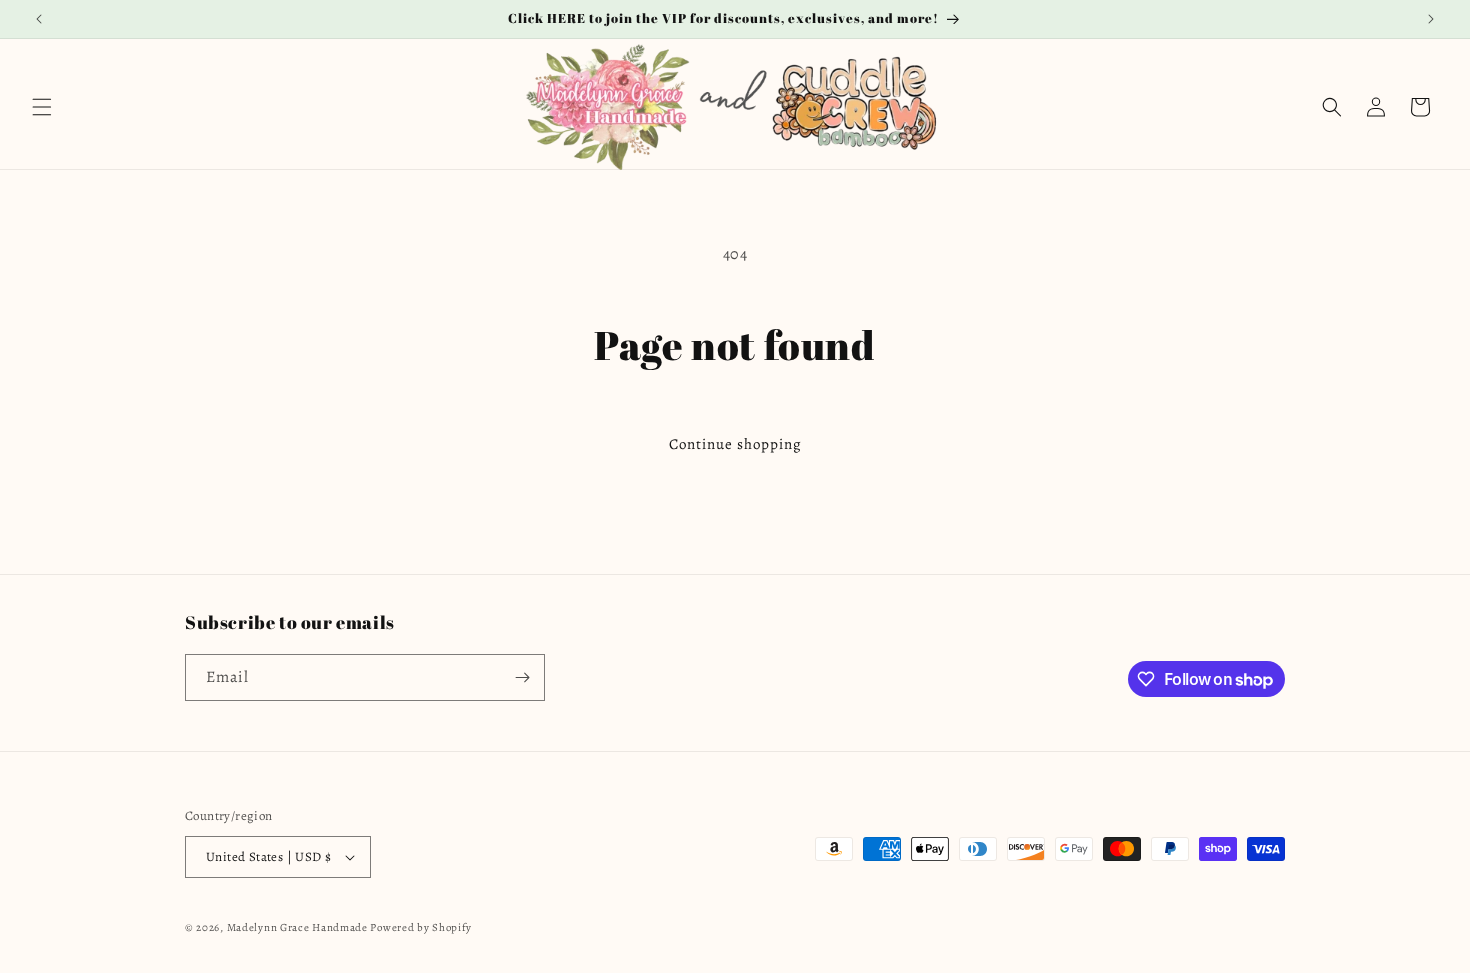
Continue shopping (735, 444)
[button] (42, 107)
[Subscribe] (522, 677)
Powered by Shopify (421, 927)
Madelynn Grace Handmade (297, 927)
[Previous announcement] (39, 19)
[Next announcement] (1431, 19)
